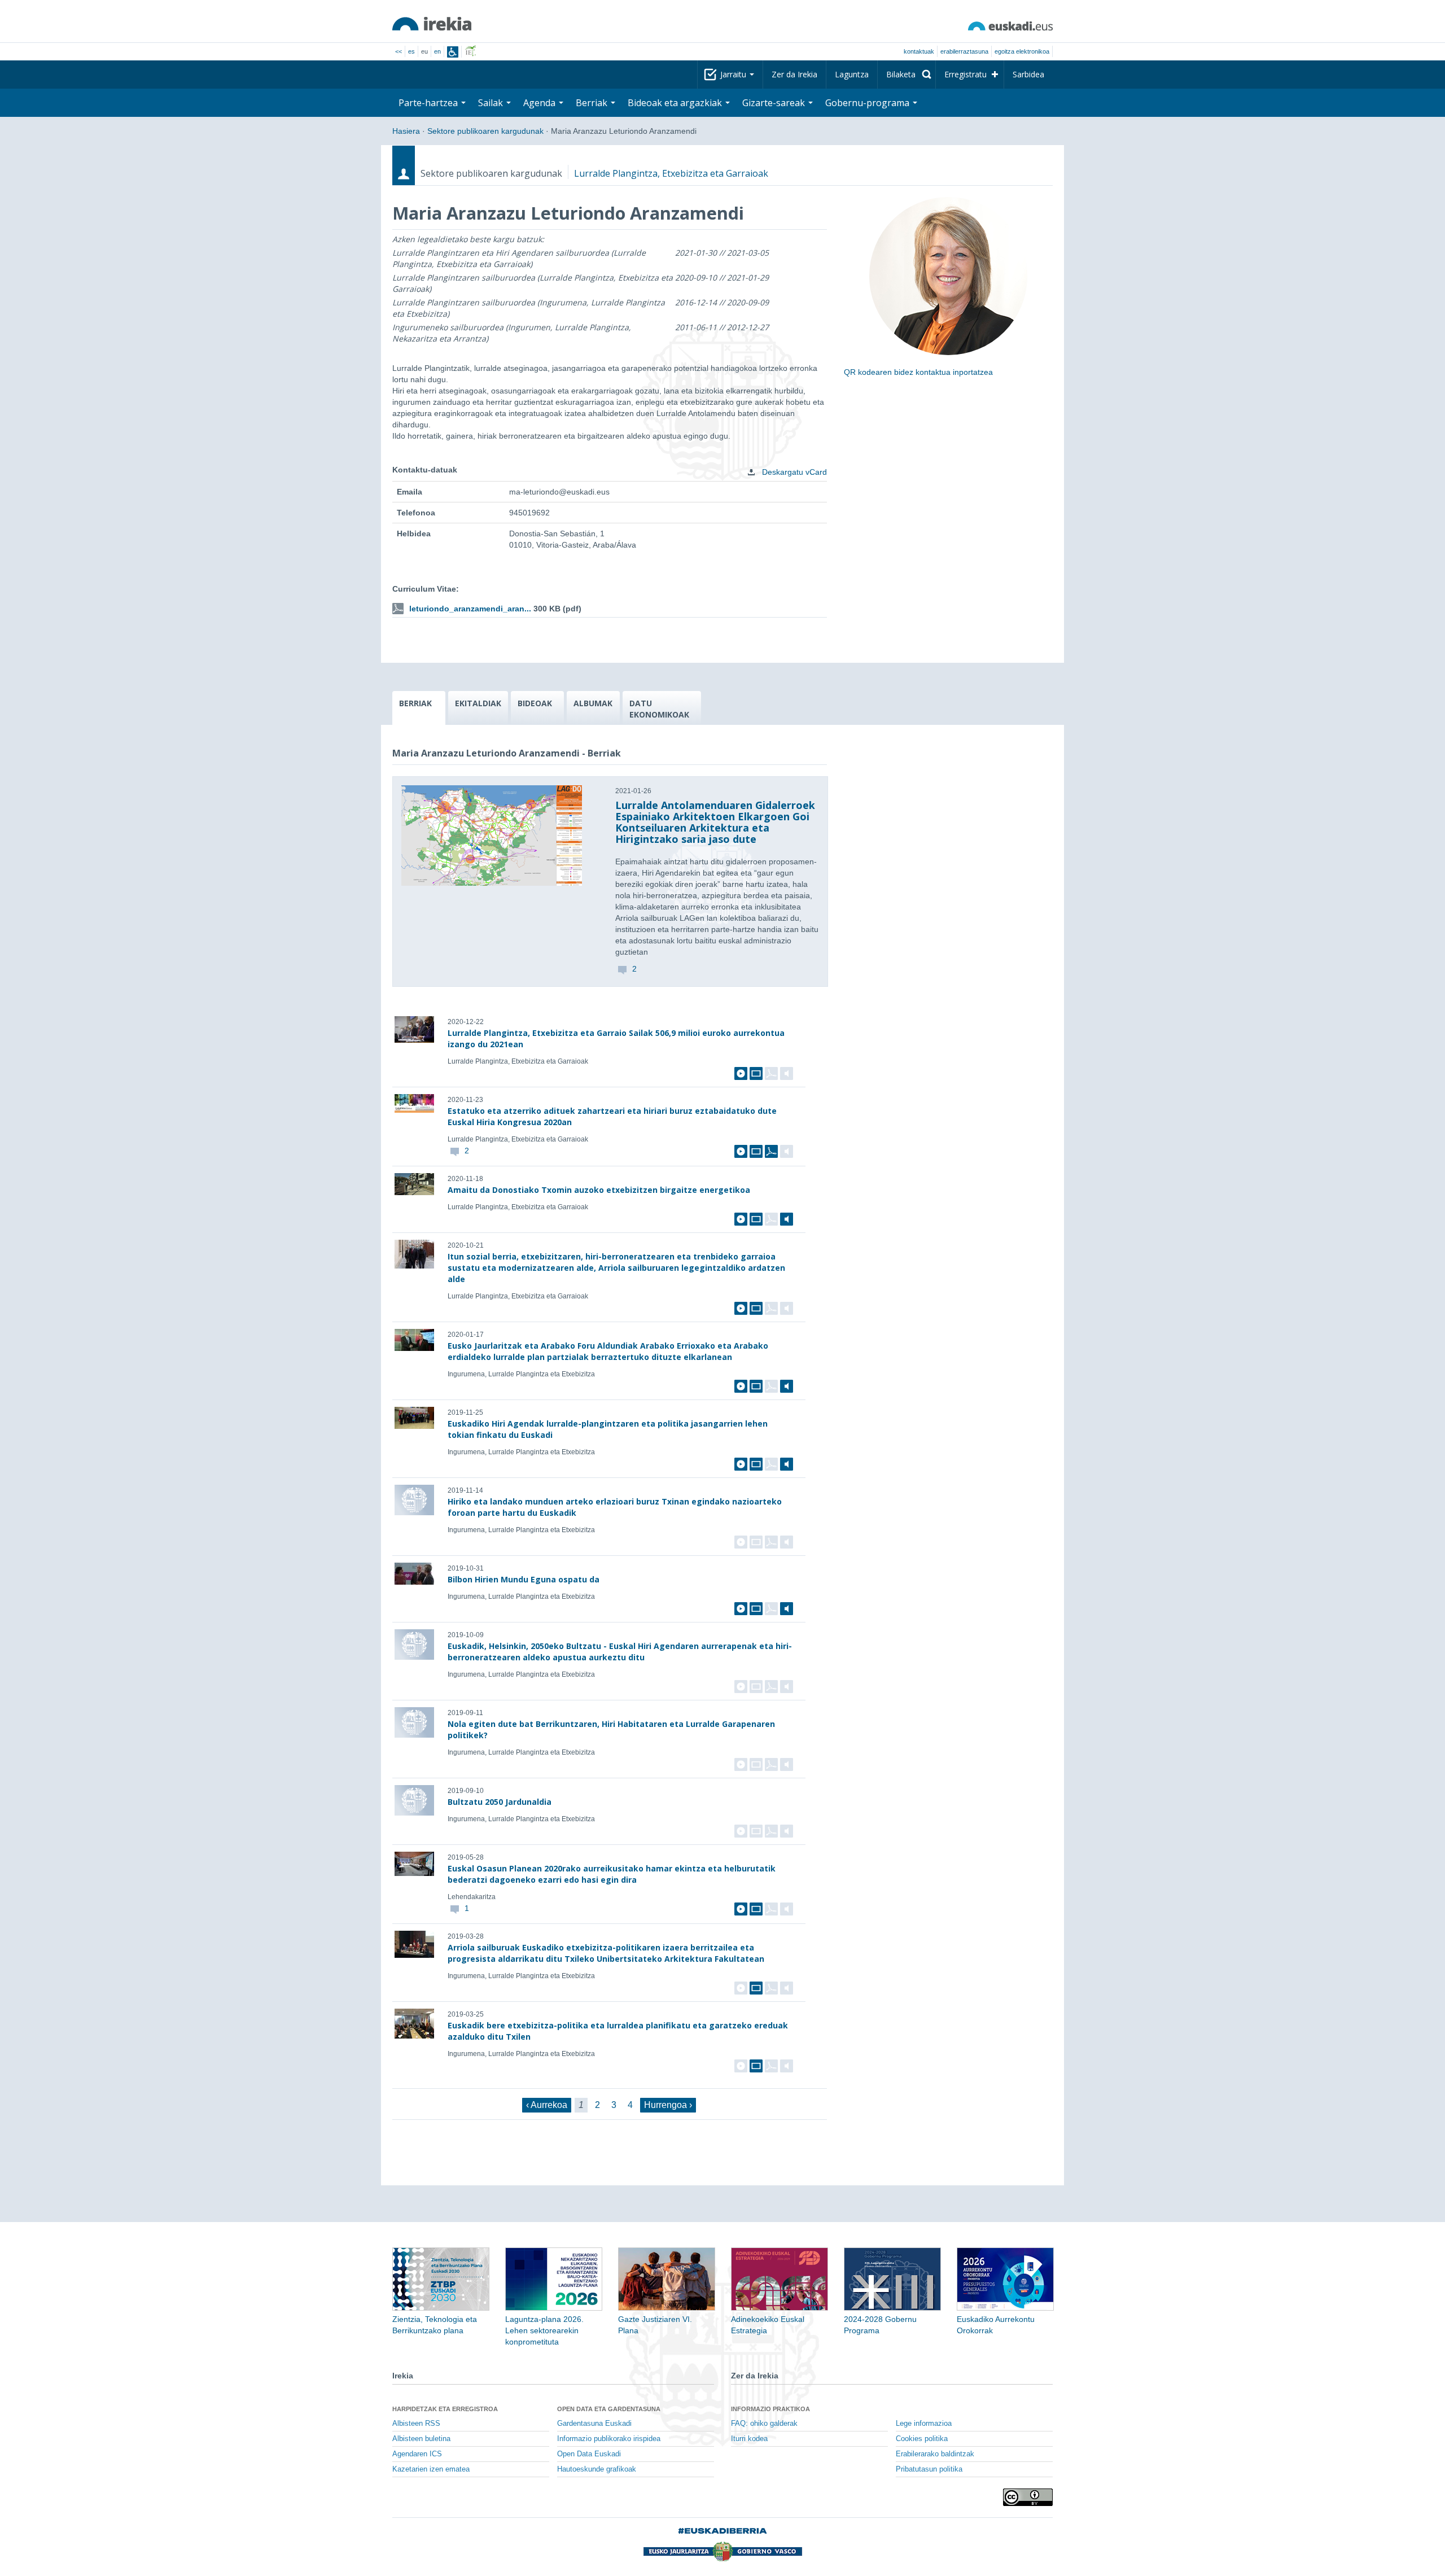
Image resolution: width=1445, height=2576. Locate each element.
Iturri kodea (749, 2439)
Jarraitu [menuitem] (734, 74)
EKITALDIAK (478, 703)
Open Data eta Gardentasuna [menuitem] (609, 2409)
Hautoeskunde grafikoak (597, 2469)
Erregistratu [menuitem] (965, 74)
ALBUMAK (593, 703)
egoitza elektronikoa (1022, 51)
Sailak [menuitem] (492, 103)
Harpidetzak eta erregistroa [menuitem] (445, 2409)
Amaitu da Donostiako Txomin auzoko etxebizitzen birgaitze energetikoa (599, 1190)
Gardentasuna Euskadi (594, 2424)
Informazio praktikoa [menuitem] (770, 2409)
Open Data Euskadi (589, 2454)
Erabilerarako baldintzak (935, 2454)
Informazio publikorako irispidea (609, 2439)
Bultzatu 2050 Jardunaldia (500, 1802)
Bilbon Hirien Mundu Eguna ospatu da (524, 1579)
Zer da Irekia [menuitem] (794, 74)
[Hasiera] (432, 24)
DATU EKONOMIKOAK (659, 709)
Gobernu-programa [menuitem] (868, 103)
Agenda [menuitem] (540, 103)
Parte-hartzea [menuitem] (429, 103)
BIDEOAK (535, 703)
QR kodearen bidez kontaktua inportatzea (918, 372)
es (411, 51)
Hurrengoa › (668, 2105)
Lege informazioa (924, 2424)
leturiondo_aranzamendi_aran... (470, 609)
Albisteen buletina (421, 2439)
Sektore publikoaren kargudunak (485, 131)
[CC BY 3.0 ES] (1028, 2497)
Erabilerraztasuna (964, 51)
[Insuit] (453, 52)
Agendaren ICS (417, 2454)
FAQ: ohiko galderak (764, 2424)
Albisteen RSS (416, 2424)
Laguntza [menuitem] (852, 74)
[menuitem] (907, 75)
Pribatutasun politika (929, 2469)
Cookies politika (922, 2439)
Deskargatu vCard (793, 472)
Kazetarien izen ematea (431, 2469)
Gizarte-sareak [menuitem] (775, 103)
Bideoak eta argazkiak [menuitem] (676, 103)
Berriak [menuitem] (593, 103)
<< (399, 51)
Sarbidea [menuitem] (1028, 74)
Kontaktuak (919, 51)
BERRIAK (415, 703)
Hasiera (406, 131)
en (437, 51)
